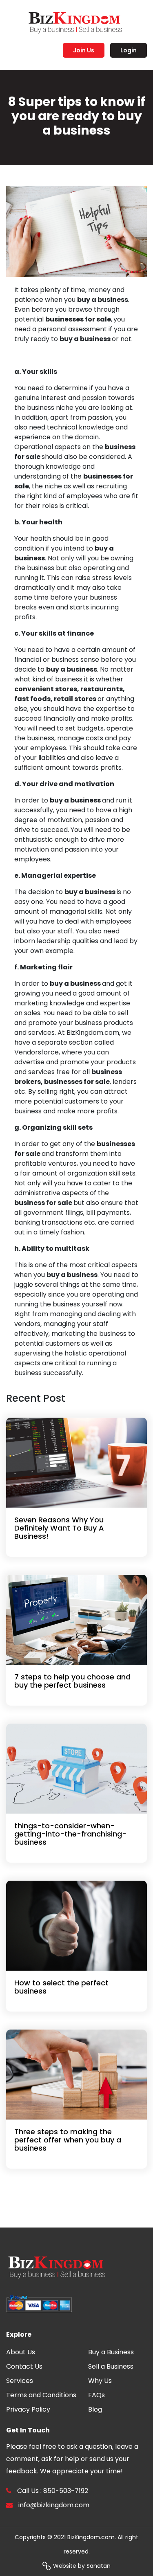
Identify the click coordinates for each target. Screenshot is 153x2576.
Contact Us (24, 2366)
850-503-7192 (66, 2491)
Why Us (100, 2381)
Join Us (84, 50)
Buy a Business (111, 2352)
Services (20, 2381)
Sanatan (99, 2566)
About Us (21, 2352)
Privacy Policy (28, 2409)
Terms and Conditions (41, 2395)
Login (129, 50)
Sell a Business (111, 2366)
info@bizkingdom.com (54, 2505)
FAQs (96, 2395)
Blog (95, 2409)
